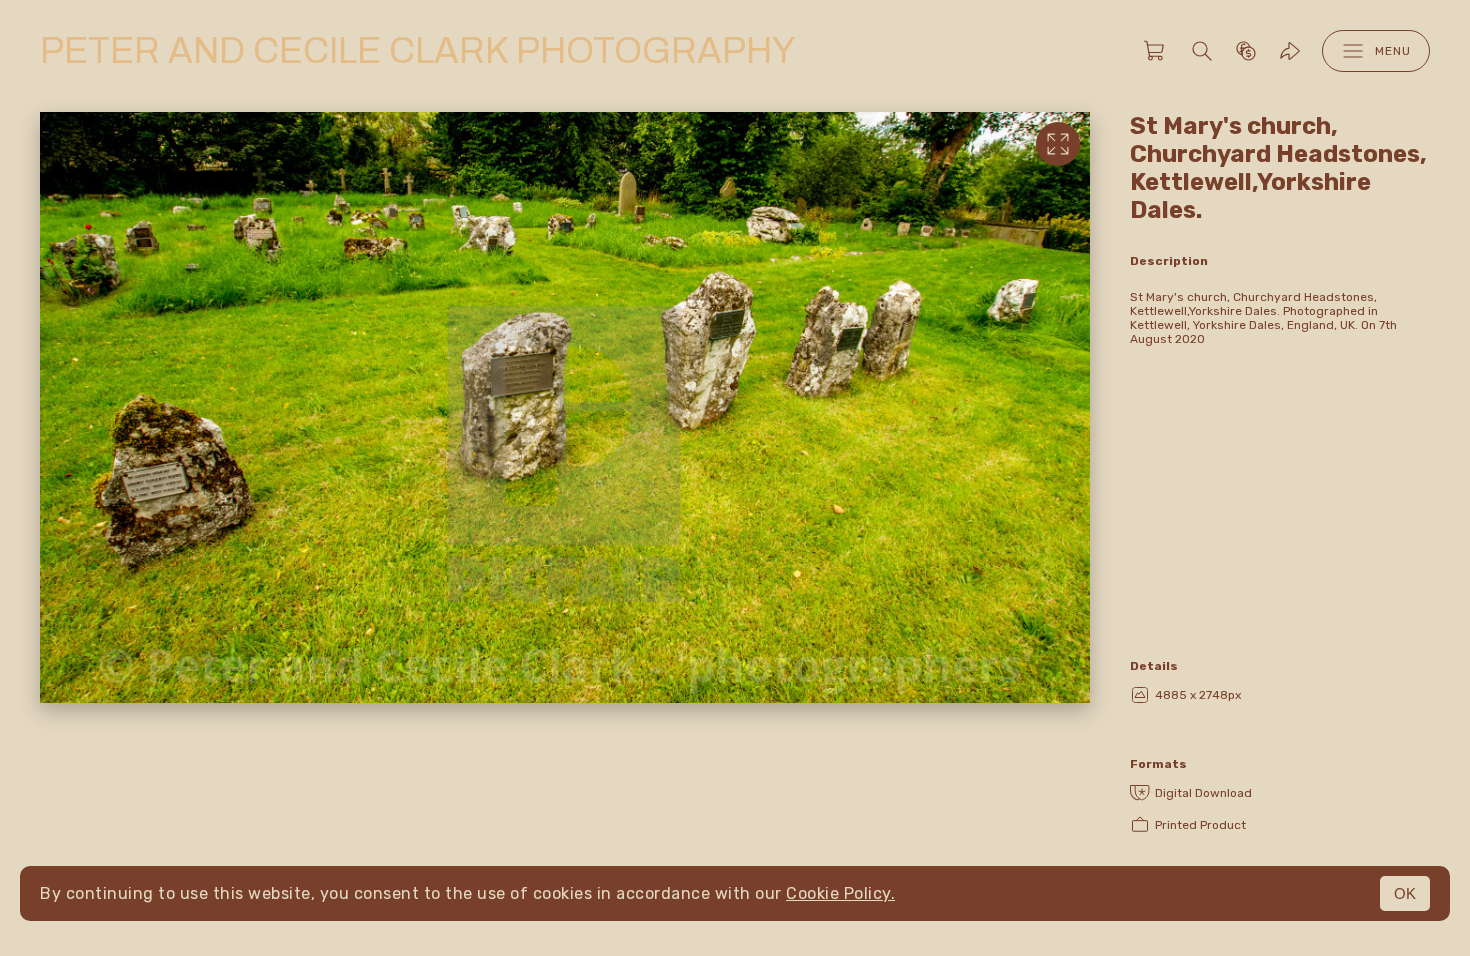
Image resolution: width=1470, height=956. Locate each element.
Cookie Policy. (840, 893)
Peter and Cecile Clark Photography (417, 51)
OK (1405, 893)
